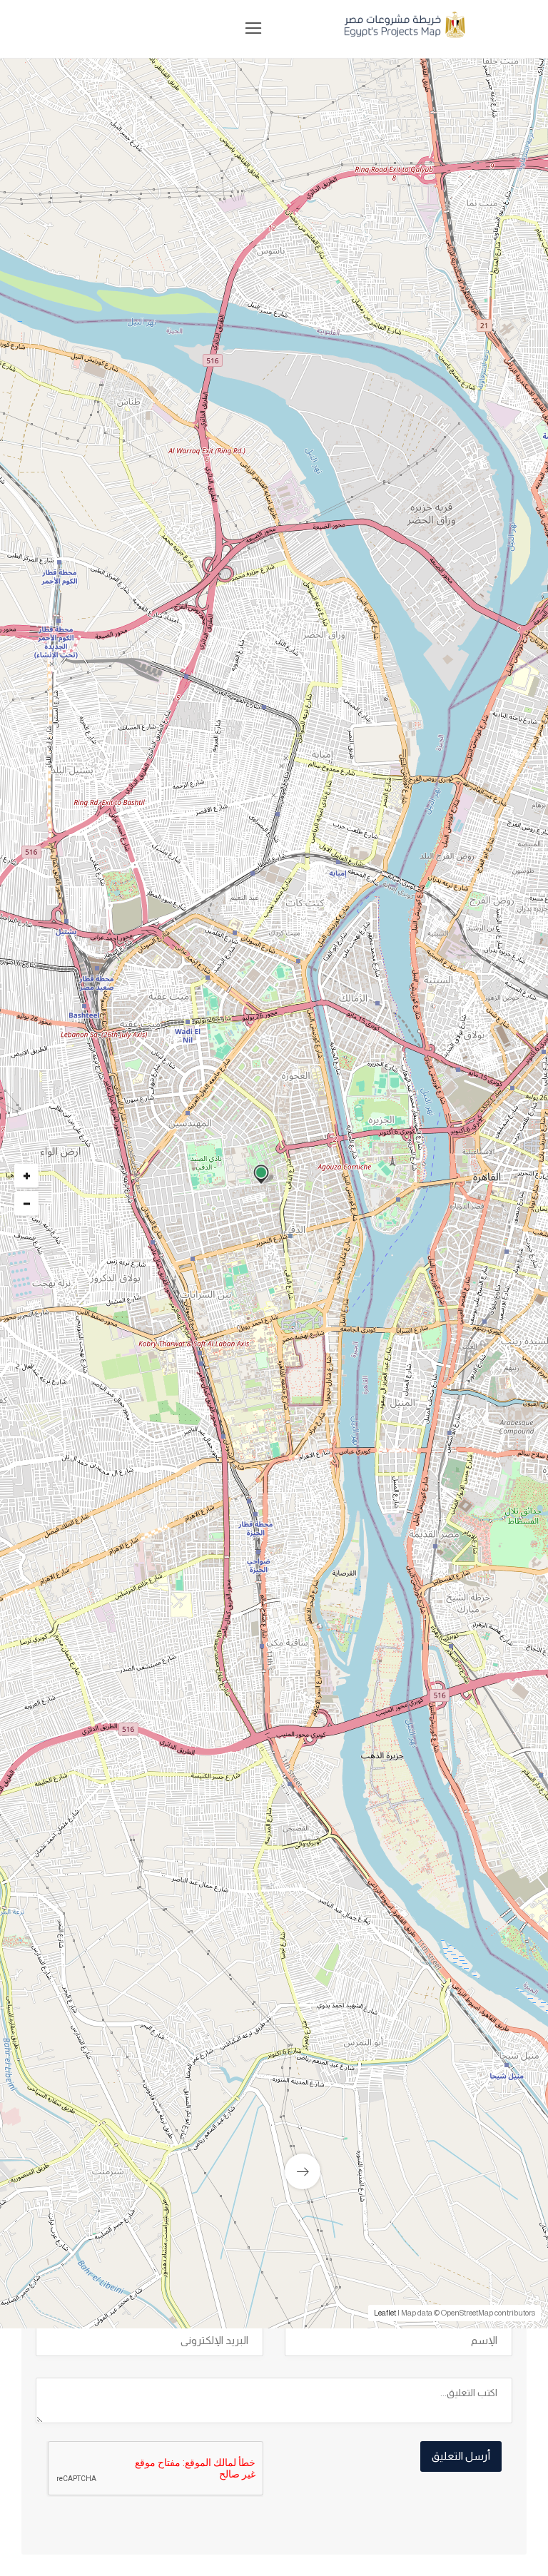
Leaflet (385, 2313)
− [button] (27, 1203)
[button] (212, 446)
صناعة (475, 1321)
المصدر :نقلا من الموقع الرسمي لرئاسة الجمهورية (389, 1748)
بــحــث (329, 506)
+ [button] (27, 1175)
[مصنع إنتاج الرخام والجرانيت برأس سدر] (274, 2111)
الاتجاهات (72, 1754)
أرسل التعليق (461, 2456)
